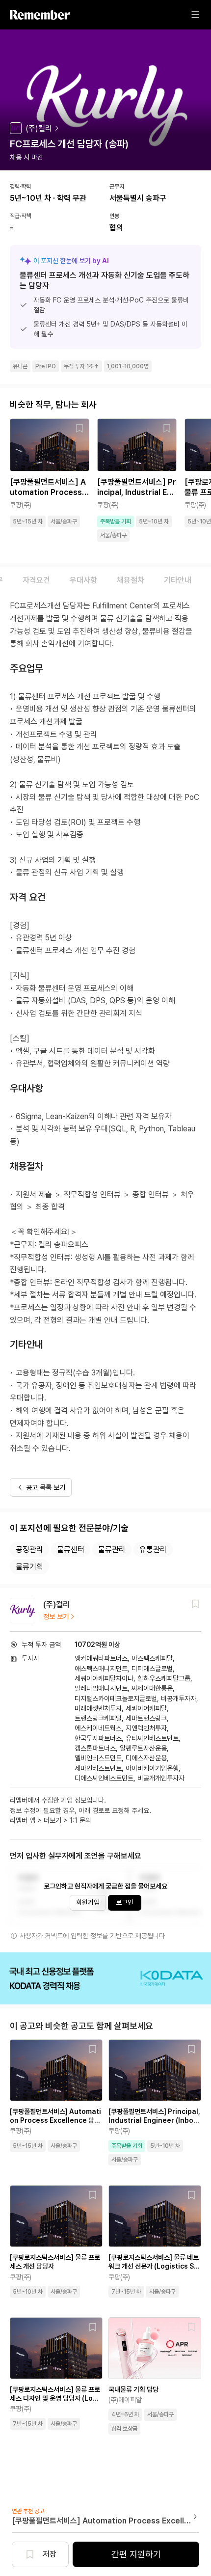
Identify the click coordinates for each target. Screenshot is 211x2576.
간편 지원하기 (136, 2554)
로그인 (125, 1902)
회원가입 (88, 1902)
